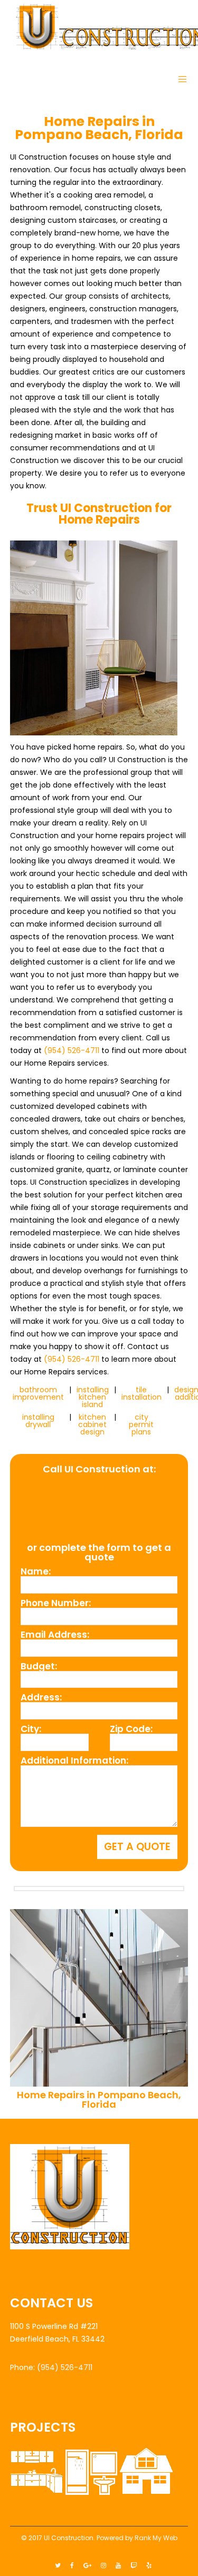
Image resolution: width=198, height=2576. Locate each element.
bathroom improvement (38, 1393)
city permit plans (141, 1424)
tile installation (142, 1393)
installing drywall (38, 1421)
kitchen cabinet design (92, 1424)
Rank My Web (156, 2538)
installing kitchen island (93, 1397)
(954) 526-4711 (72, 1050)
